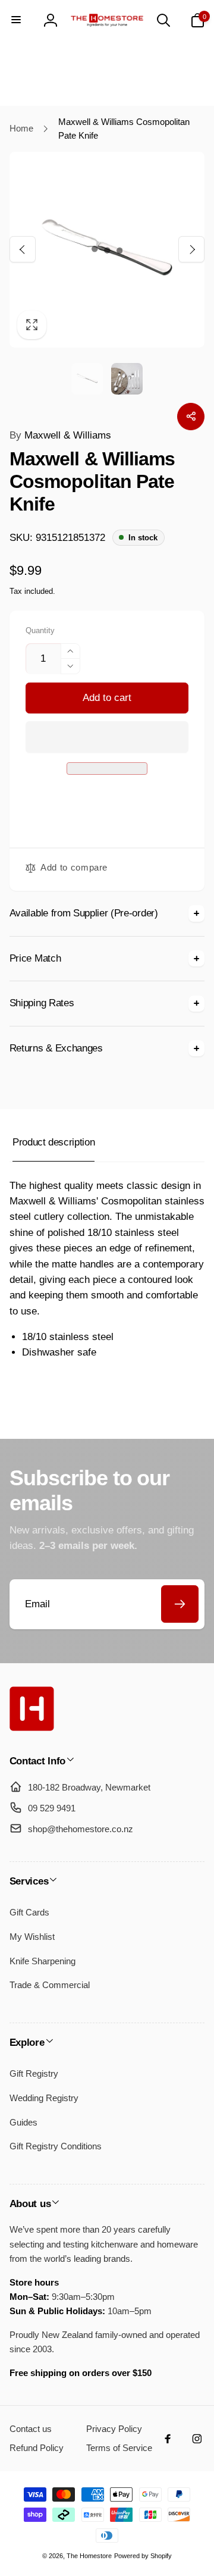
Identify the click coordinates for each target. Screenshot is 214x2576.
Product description (53, 1142)
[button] (107, 737)
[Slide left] (23, 249)
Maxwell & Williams (60, 435)
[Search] (163, 20)
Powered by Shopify (143, 2556)
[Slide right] (191, 249)
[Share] (191, 417)
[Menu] (17, 20)
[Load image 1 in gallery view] (87, 379)
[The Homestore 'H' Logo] (32, 1728)
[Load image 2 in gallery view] (127, 379)
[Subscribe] (180, 1604)
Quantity (40, 631)
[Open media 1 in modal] (107, 250)
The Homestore (89, 2556)
